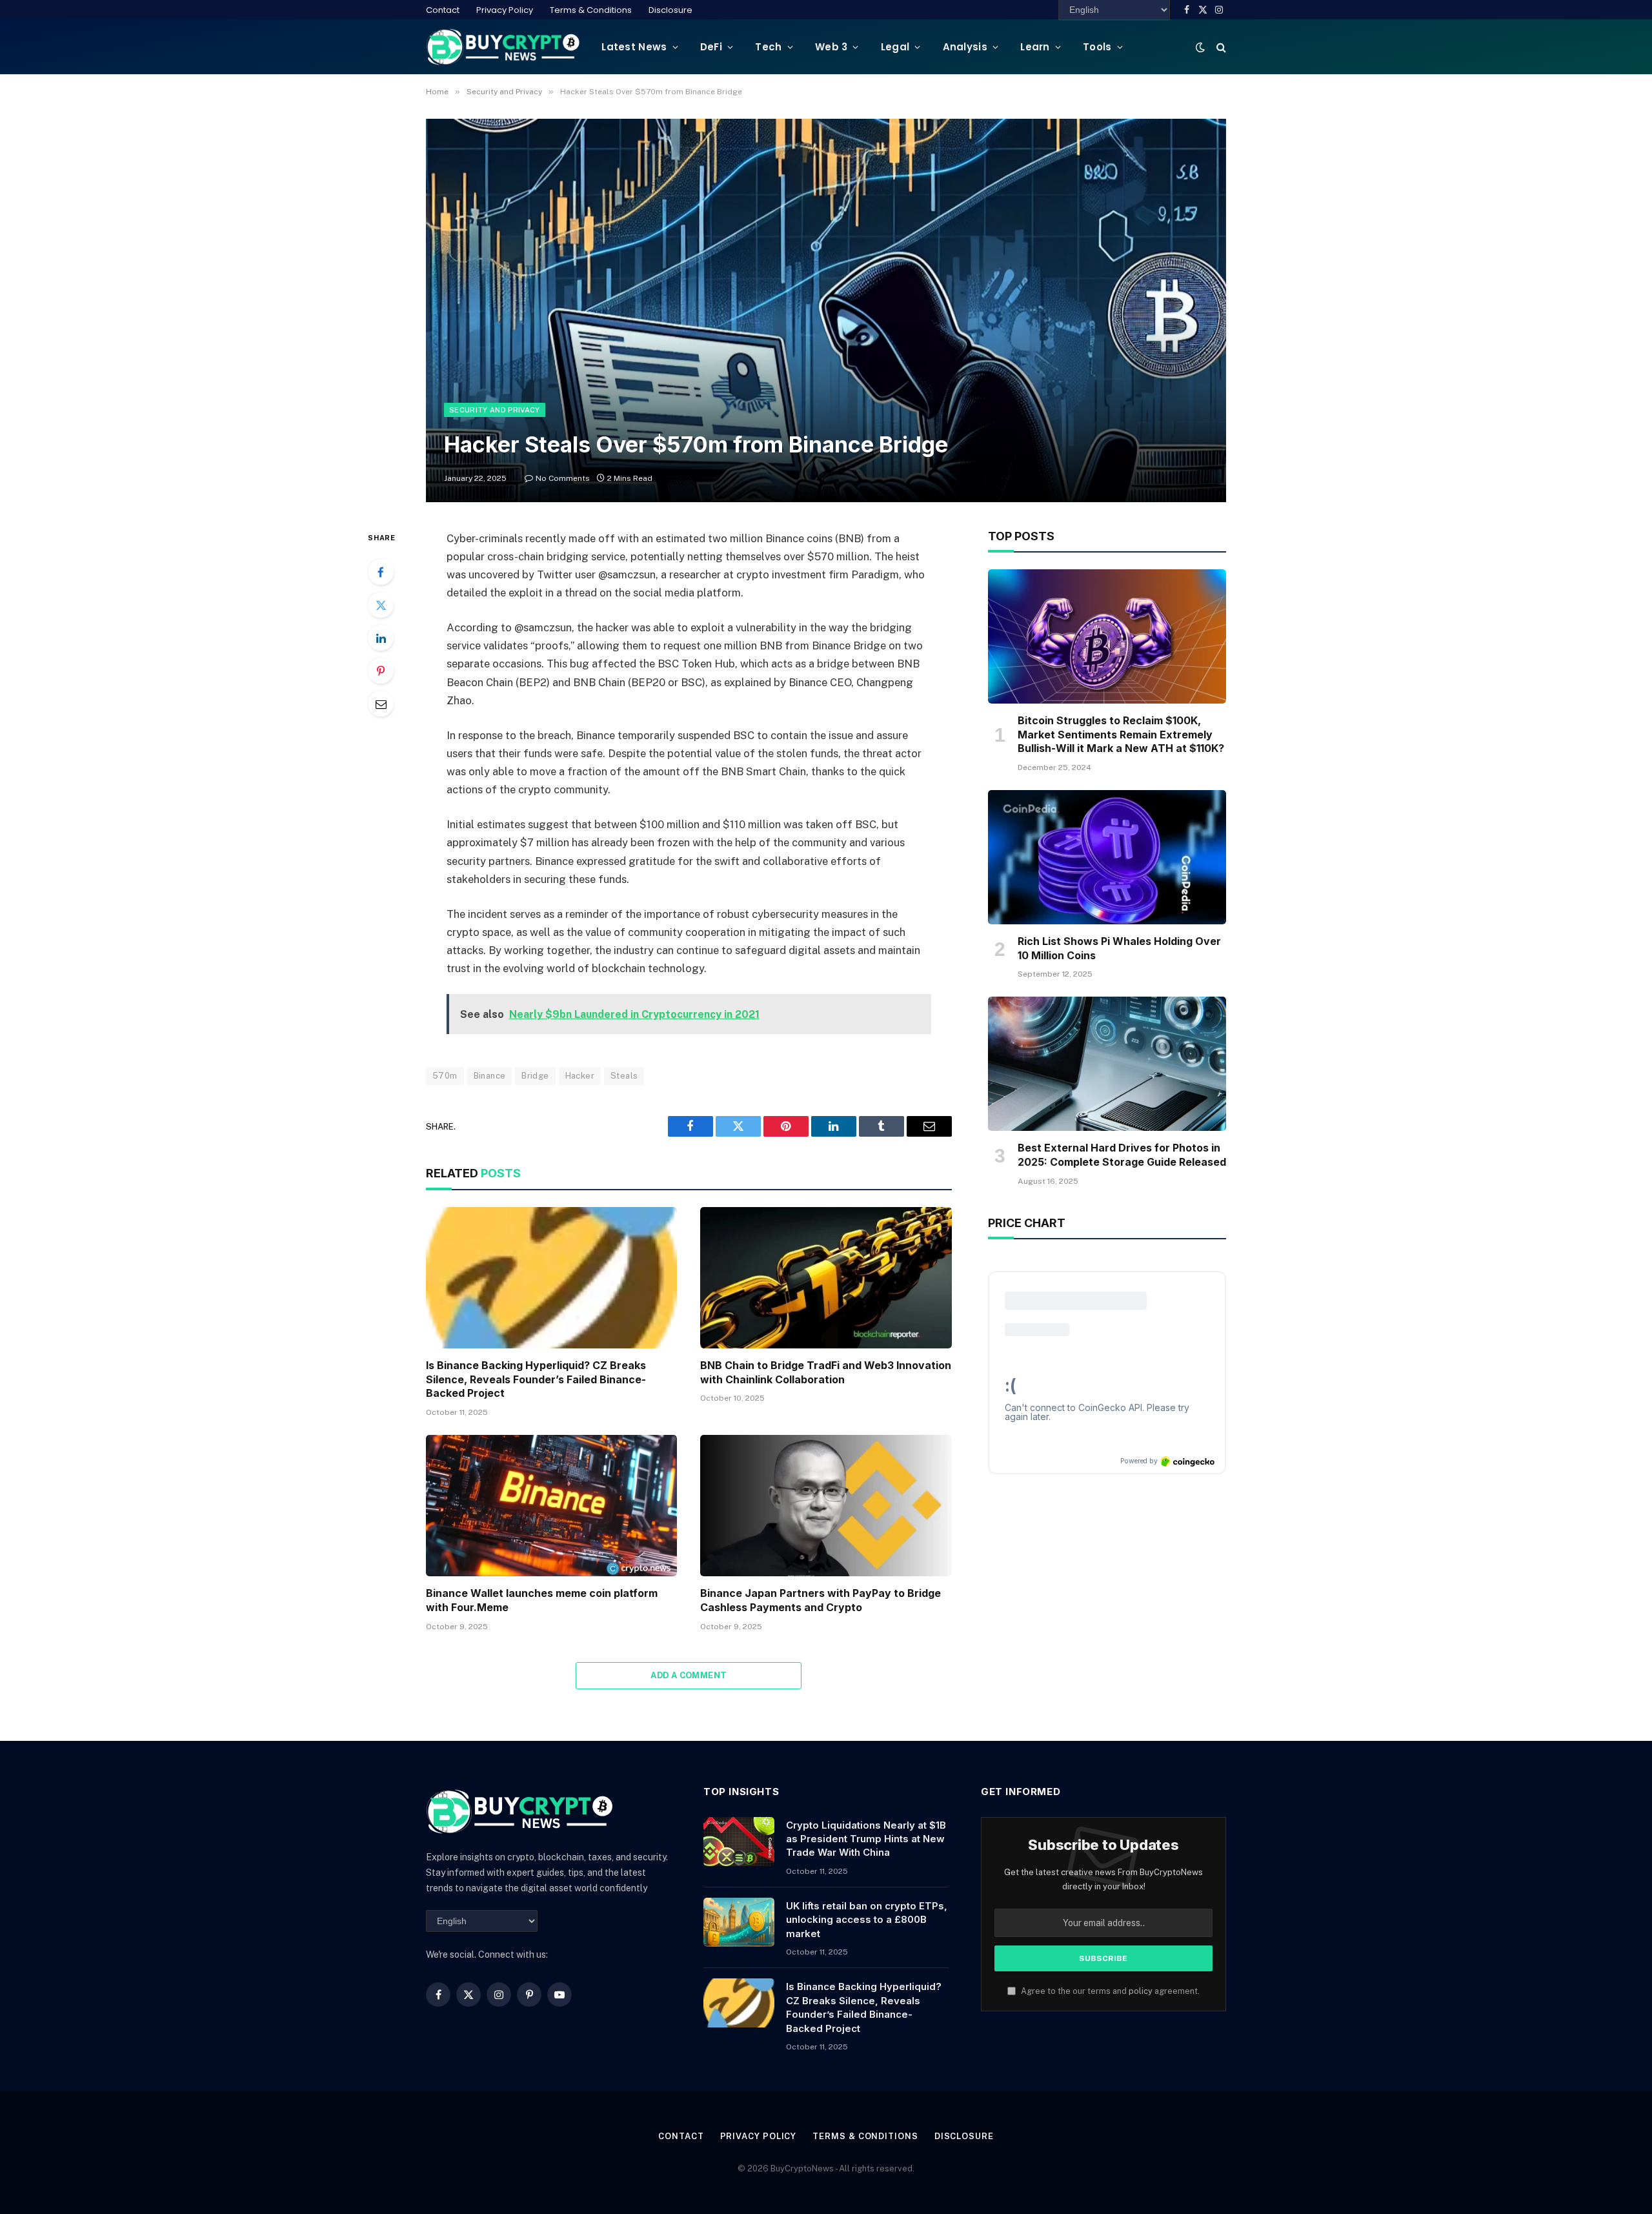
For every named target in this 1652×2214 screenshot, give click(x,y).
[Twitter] (381, 605)
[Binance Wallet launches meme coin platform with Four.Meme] (551, 1506)
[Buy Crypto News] (503, 47)
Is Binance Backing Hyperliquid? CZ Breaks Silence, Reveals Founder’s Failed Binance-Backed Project (536, 1379)
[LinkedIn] (381, 638)
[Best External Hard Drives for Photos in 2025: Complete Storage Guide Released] (1107, 1064)
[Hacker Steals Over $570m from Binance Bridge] (826, 310)
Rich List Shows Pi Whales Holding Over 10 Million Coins (1119, 948)
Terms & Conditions (591, 10)
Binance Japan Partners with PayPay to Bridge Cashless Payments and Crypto (821, 1600)
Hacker (580, 1076)
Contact (443, 10)
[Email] (381, 704)
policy (1141, 1991)
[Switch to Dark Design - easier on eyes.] (1200, 47)
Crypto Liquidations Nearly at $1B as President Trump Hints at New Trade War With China (866, 1839)
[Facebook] (381, 572)
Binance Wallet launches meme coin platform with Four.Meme (542, 1600)
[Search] (1220, 47)
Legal (895, 47)
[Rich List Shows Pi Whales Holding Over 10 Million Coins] (1107, 857)
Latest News (634, 47)
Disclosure (670, 10)
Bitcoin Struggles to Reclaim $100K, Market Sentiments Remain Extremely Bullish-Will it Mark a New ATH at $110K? (1121, 735)
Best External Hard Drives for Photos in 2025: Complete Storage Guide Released (1122, 1155)
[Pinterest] (381, 671)
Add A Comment (689, 1675)
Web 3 (831, 47)
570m (445, 1076)
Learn (1035, 47)
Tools (1097, 47)
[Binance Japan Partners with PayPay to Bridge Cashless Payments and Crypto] (826, 1506)
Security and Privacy (495, 410)
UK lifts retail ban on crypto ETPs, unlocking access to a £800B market (867, 1920)
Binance (490, 1076)
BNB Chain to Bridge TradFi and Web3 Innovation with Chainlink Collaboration (826, 1372)
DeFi (711, 47)
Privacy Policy (505, 10)
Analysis (965, 47)
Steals (624, 1076)
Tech (768, 47)
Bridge (535, 1076)
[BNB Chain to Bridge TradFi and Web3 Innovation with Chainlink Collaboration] (826, 1278)
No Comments (563, 478)
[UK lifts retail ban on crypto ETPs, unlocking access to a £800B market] (739, 1922)
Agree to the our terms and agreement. (1109, 1991)
